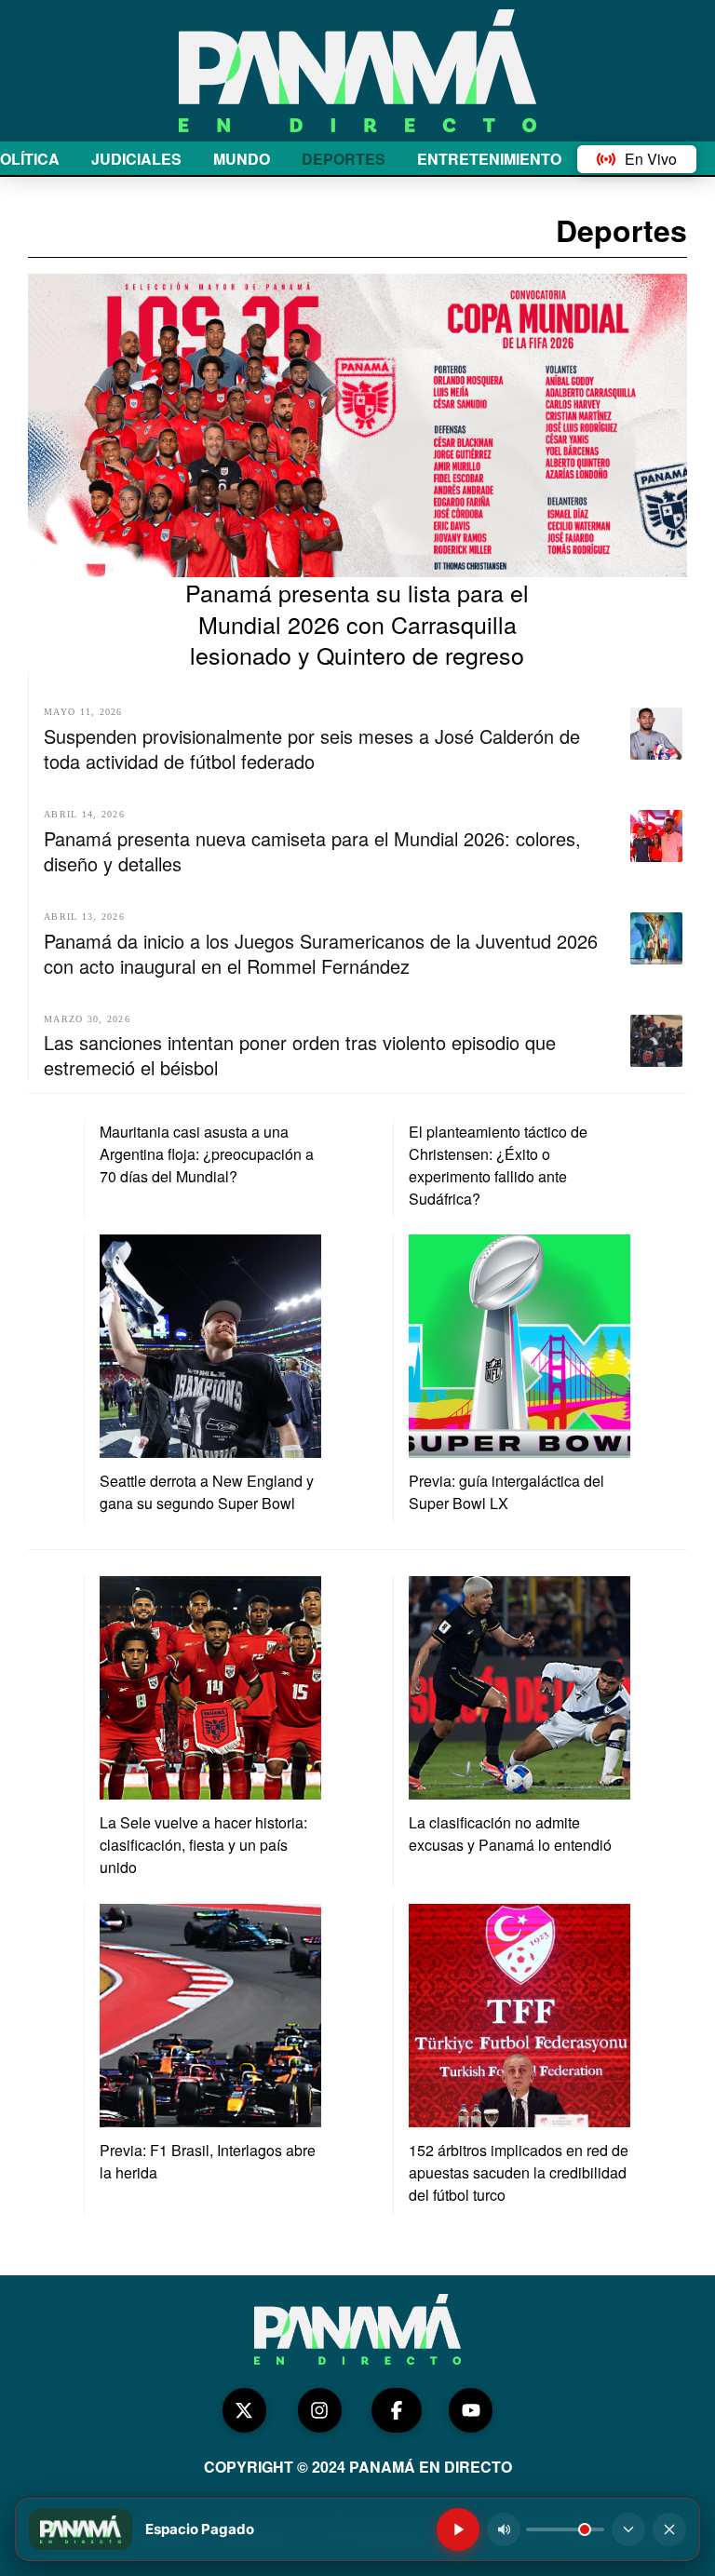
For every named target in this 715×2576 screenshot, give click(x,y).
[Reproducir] (458, 2529)
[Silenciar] (504, 2529)
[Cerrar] (669, 2529)
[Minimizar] (628, 2529)
